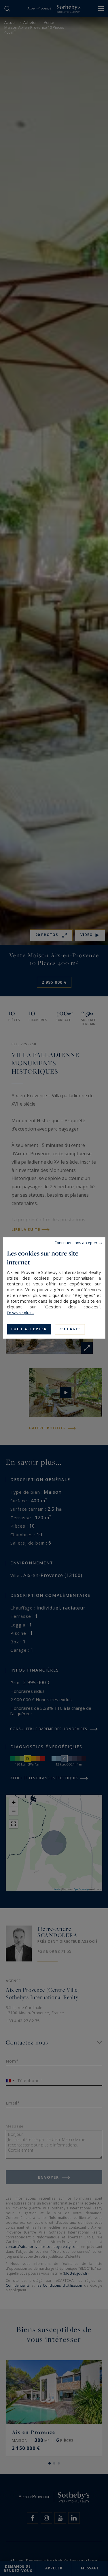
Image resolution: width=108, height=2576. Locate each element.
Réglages (70, 1329)
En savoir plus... (20, 1313)
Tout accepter (29, 1329)
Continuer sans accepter (76, 1243)
